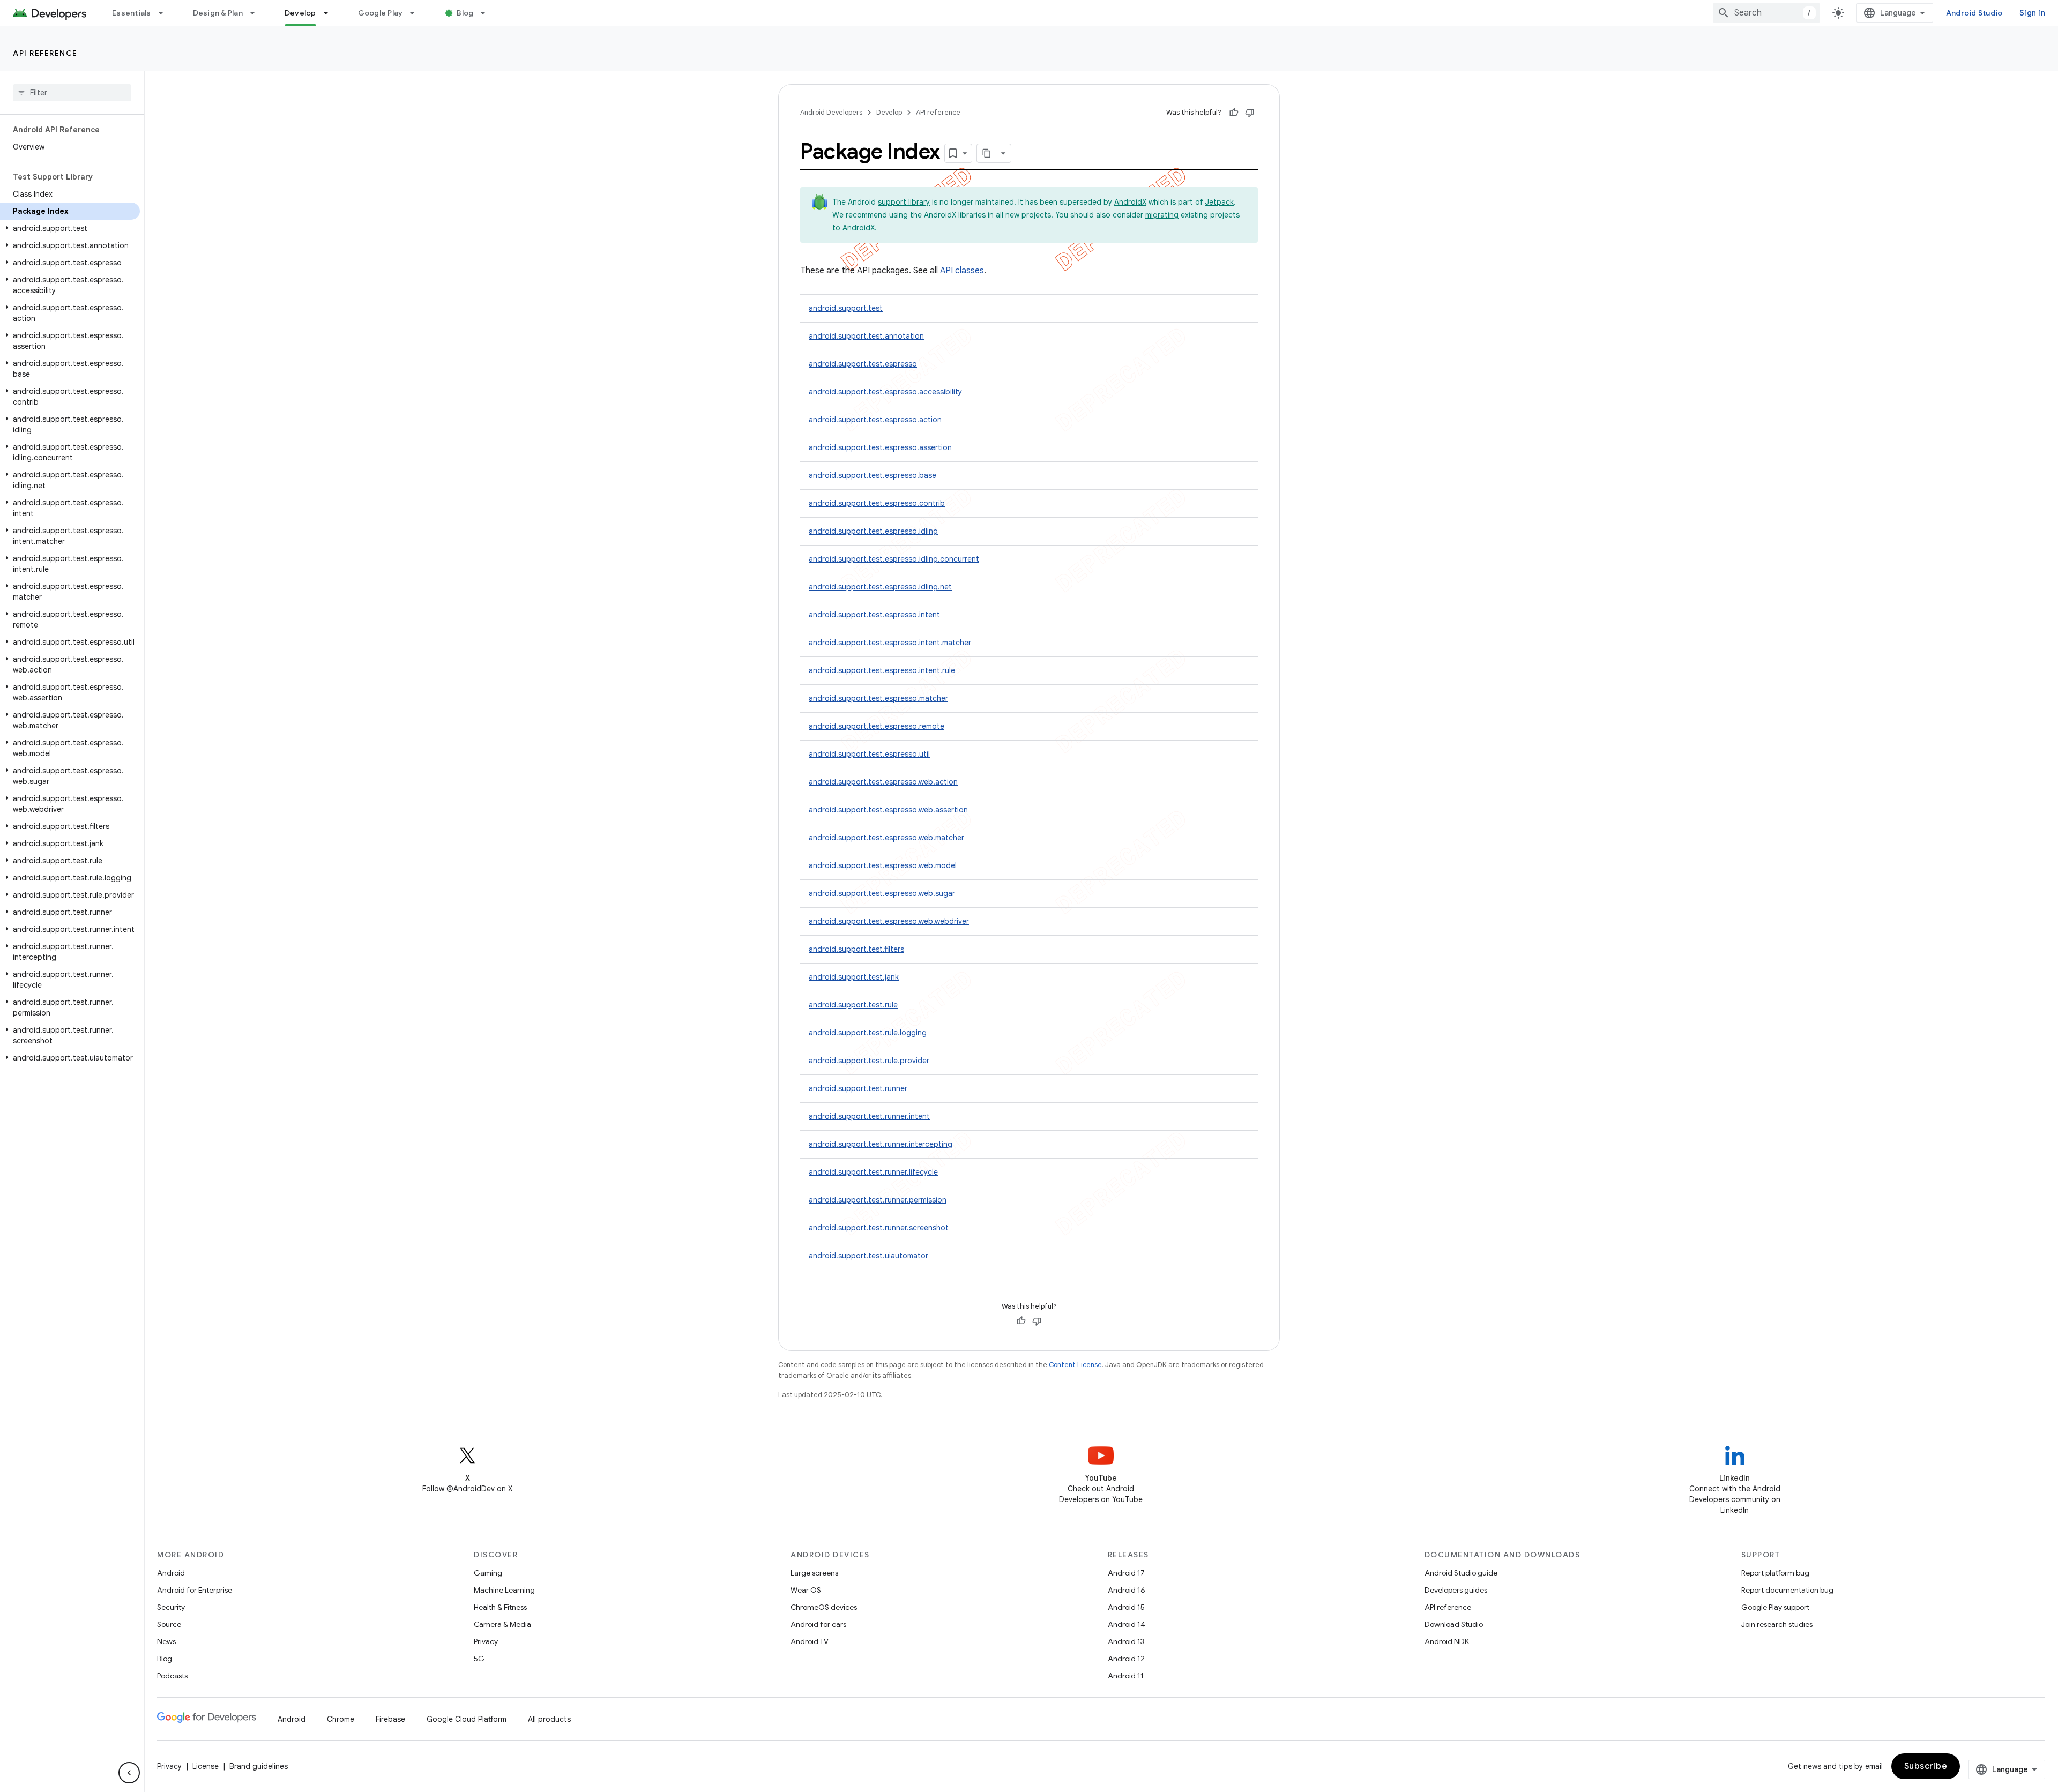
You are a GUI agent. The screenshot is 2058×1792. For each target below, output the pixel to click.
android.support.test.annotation (866, 336)
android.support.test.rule (853, 1005)
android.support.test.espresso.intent (874, 615)
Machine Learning (504, 1590)
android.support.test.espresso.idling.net (880, 587)
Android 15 (1126, 1607)
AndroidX (1130, 202)
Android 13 (1126, 1641)
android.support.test (846, 308)
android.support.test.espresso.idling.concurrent (894, 559)
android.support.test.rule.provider (869, 1061)
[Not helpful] (1250, 113)
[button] (70, 228)
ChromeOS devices (824, 1607)
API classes (962, 271)
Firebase (390, 1719)
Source (169, 1624)
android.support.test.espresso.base (873, 475)
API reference (45, 53)
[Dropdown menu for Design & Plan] (257, 13)
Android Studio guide (1461, 1573)
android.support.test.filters (856, 949)
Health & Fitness (500, 1607)
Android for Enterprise (195, 1590)
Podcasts (172, 1676)
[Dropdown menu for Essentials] (166, 13)
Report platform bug (1775, 1573)
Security (171, 1607)
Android (171, 1573)
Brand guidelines (259, 1766)
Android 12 (1126, 1659)
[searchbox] (72, 93)
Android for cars (818, 1624)
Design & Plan (218, 13)
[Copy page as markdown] (987, 153)
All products (549, 1719)
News (166, 1641)
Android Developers (831, 112)
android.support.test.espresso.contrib (877, 503)
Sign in (2032, 13)
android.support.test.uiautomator (868, 1256)
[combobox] (1766, 13)
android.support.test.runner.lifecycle (873, 1172)
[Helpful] (1234, 113)
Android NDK (1447, 1641)
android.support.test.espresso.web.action (883, 782)
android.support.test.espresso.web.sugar (882, 893)
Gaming (488, 1573)
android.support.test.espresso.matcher (878, 698)
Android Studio (1974, 13)
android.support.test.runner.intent (869, 1116)
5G (479, 1659)
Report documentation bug (1787, 1590)
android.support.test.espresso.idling (873, 531)
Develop (300, 13)
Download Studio (1454, 1624)
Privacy (486, 1641)
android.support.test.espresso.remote (877, 726)
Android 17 (1126, 1573)
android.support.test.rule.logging (868, 1033)
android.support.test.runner (858, 1088)
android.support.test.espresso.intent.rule (882, 670)
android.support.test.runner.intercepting (881, 1144)
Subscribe (1926, 1766)
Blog (465, 13)
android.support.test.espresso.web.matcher (886, 838)
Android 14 (1127, 1624)
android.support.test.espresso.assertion (880, 447)
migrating (1162, 215)
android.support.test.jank (854, 977)
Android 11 (1126, 1676)
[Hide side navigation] (129, 1773)
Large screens (814, 1573)
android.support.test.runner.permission (878, 1200)
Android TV (810, 1641)
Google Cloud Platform (467, 1719)
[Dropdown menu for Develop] (331, 13)
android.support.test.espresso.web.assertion (888, 810)
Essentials (132, 13)
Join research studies (1777, 1624)
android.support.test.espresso (863, 364)
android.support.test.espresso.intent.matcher (890, 643)
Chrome (341, 1719)
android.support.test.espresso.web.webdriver (889, 921)
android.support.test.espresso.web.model (883, 865)
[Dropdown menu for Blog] (488, 13)
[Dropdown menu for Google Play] (417, 13)
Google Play (381, 13)
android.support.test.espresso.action (875, 420)
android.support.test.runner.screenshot (879, 1228)
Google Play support (1775, 1607)
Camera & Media (502, 1624)
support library (904, 202)
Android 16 (1127, 1590)
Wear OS (806, 1590)
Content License (1075, 1365)
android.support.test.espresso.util (869, 754)
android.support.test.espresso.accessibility (885, 392)
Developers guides (1456, 1590)
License (206, 1766)
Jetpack (1220, 202)
